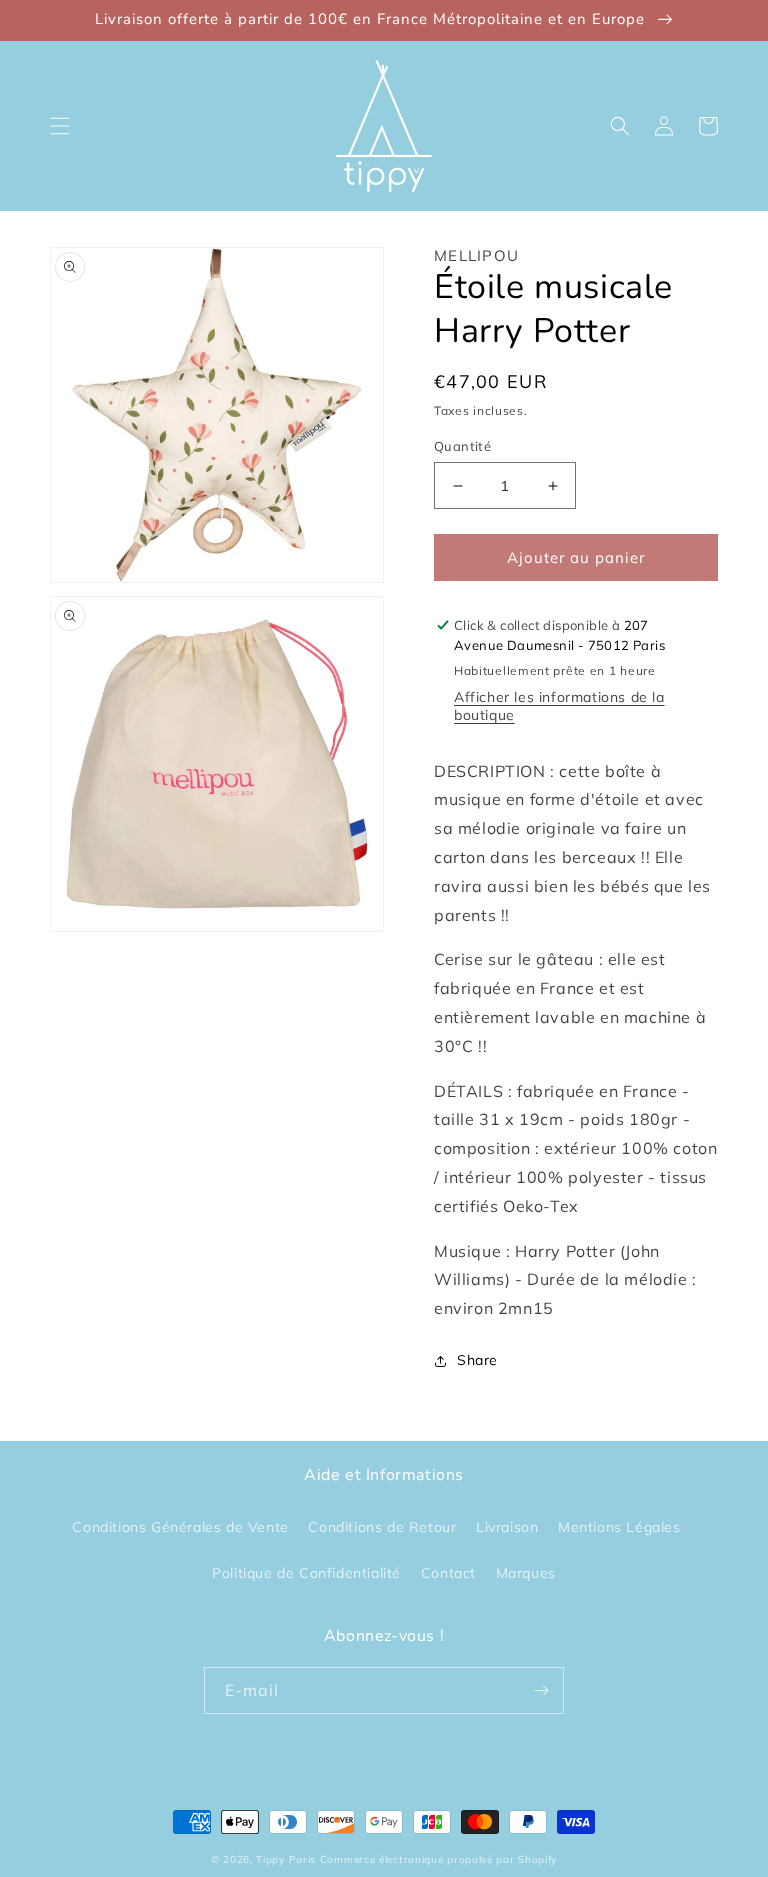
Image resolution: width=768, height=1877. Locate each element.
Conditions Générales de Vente (180, 1527)
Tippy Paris (286, 1859)
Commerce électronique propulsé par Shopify (438, 1859)
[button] (60, 126)
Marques (526, 1573)
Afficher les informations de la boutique (559, 706)
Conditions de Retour (382, 1527)
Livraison (507, 1527)
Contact (448, 1573)
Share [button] (477, 1360)
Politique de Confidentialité (306, 1573)
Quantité (462, 446)
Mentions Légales (619, 1527)
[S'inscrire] (541, 1690)
